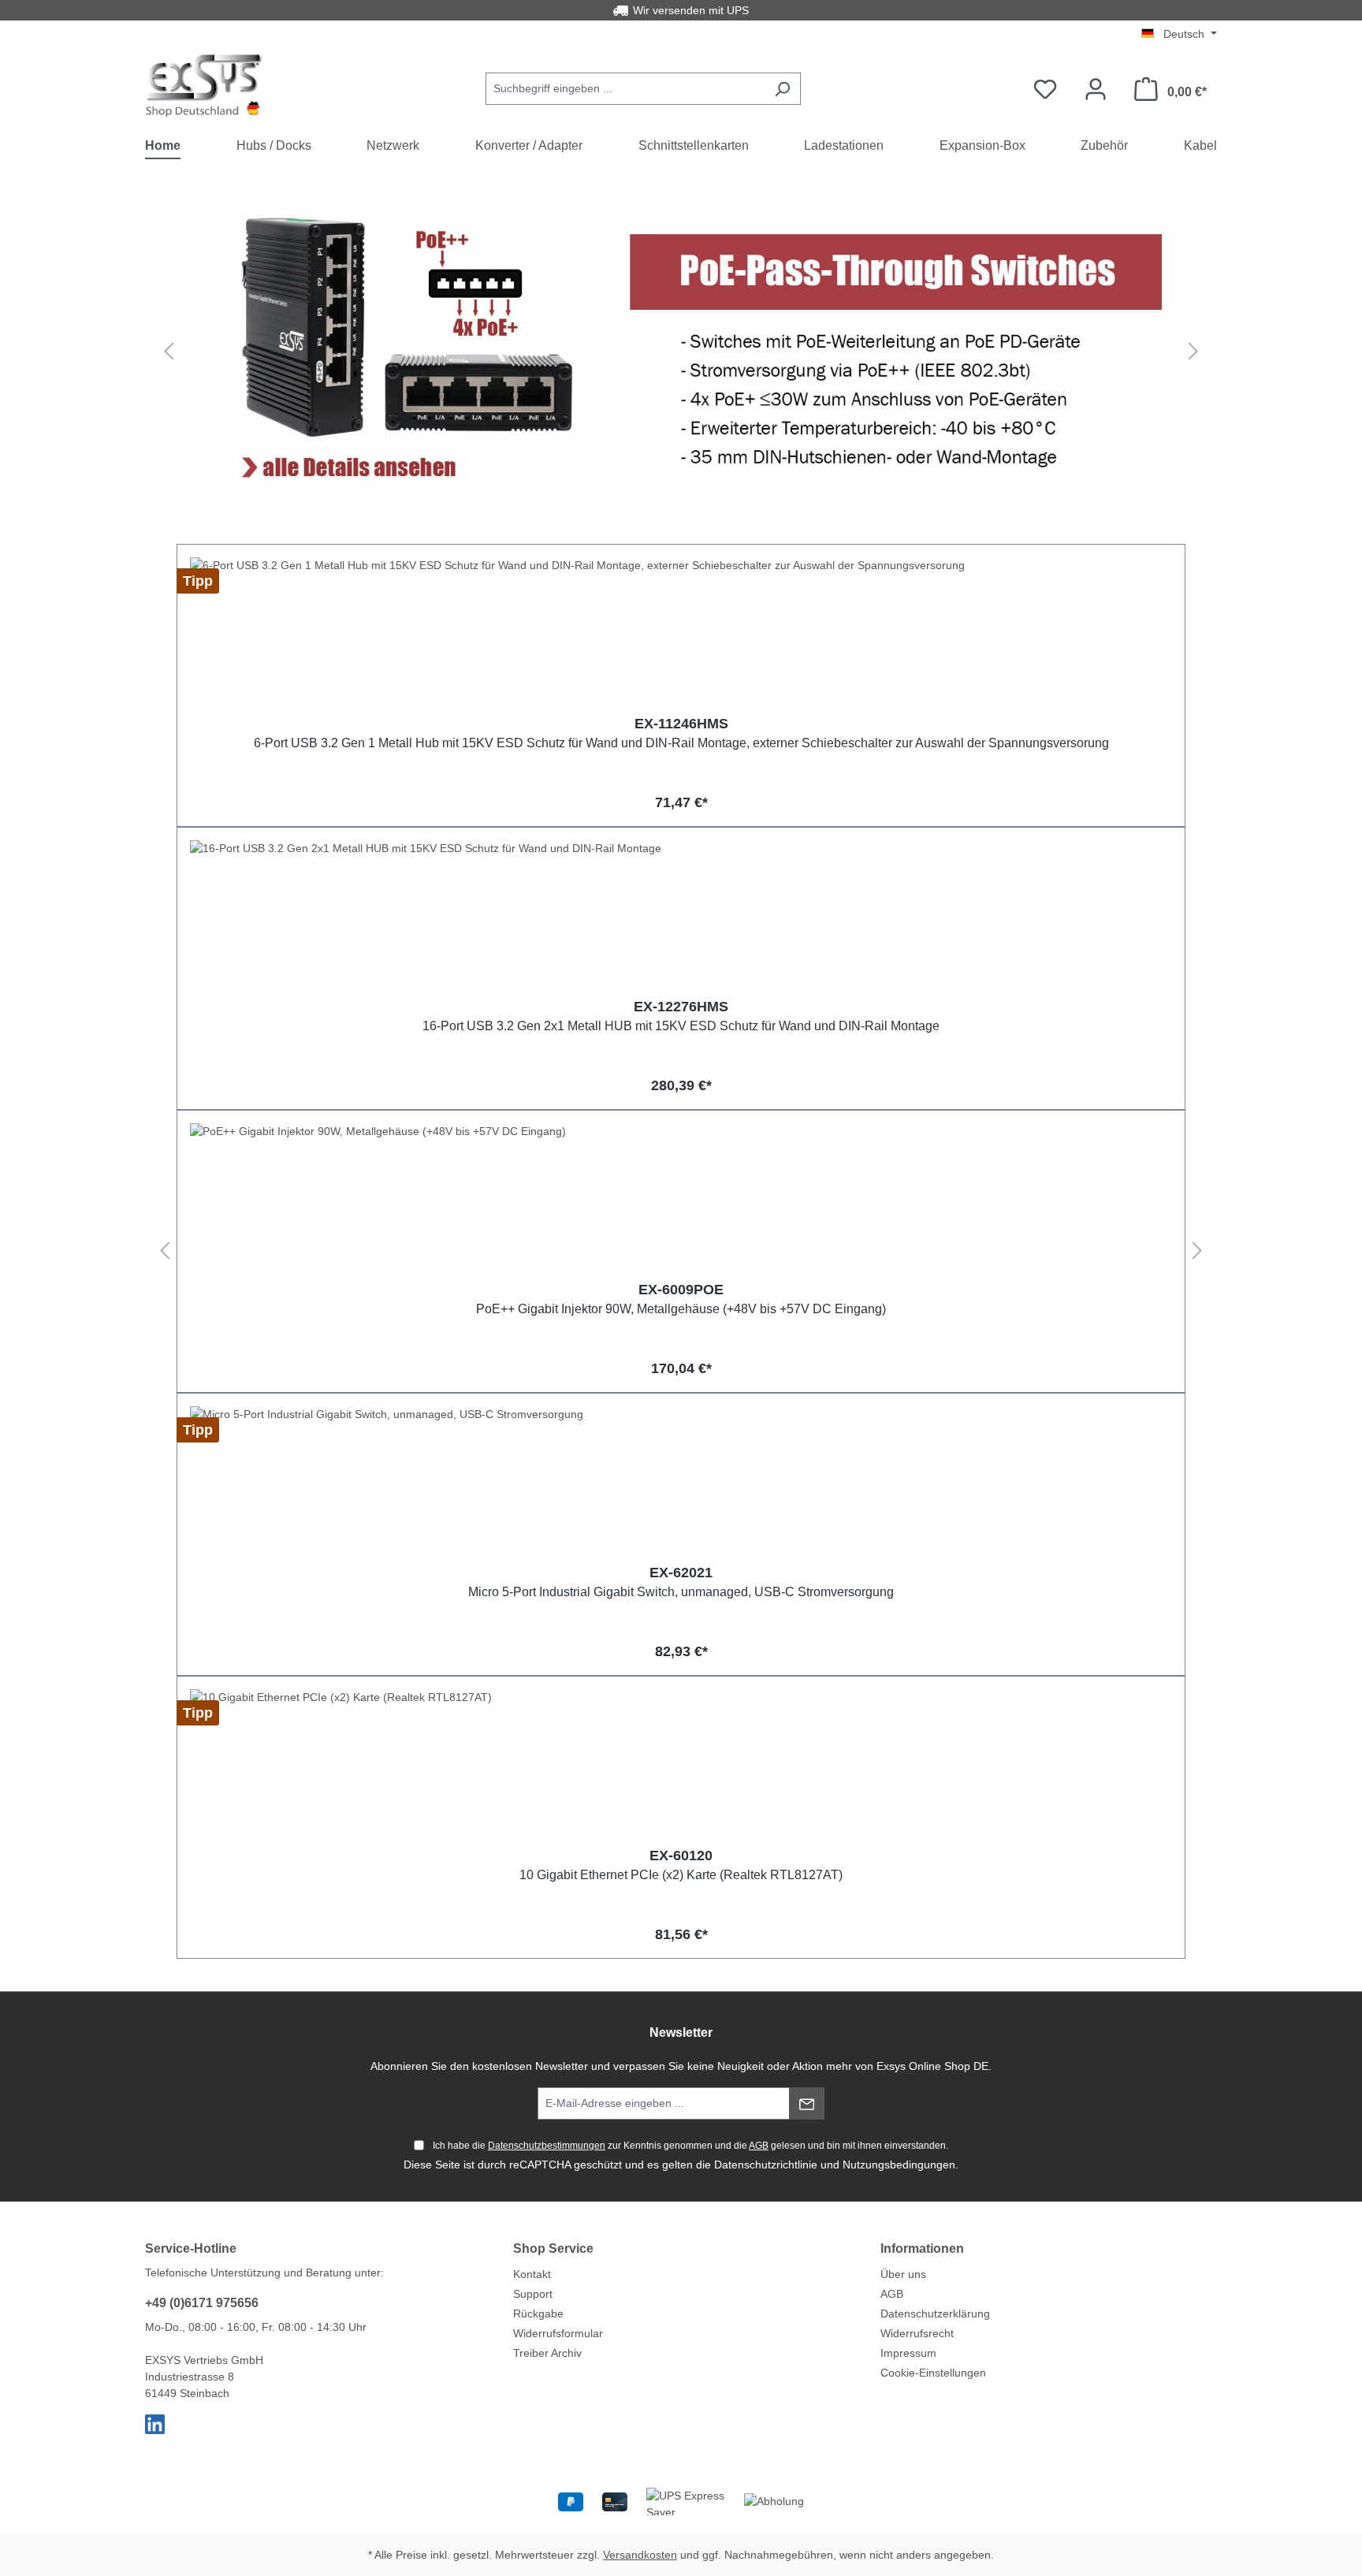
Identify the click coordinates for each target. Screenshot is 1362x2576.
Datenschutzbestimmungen (547, 2146)
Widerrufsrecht (917, 2333)
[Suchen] (782, 89)
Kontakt (532, 2274)
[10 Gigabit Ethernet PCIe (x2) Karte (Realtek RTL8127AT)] (681, 1768)
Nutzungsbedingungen (899, 2165)
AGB (759, 2146)
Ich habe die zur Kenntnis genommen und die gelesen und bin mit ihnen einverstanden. (690, 2146)
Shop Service (553, 2248)
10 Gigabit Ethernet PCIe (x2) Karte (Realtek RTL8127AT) (681, 1875)
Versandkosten (640, 2555)
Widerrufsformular (558, 2333)
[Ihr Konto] (1096, 89)
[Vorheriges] (169, 352)
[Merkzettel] (1045, 89)
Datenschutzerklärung (935, 2314)
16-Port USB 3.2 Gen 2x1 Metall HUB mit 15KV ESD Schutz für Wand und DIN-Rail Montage (681, 1026)
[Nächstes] (1193, 352)
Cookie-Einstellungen (933, 2373)
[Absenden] (807, 2103)
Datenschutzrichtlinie (766, 2165)
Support (533, 2294)
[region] (681, 351)
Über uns (903, 2274)
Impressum (908, 2353)
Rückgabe (538, 2314)
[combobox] (625, 89)
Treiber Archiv (547, 2353)
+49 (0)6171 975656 (202, 2303)
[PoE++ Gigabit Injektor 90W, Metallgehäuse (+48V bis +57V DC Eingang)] (681, 1202)
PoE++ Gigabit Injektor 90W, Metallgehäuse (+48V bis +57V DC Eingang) (681, 1309)
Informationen (922, 2248)
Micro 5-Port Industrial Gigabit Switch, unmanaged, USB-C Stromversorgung (681, 1592)
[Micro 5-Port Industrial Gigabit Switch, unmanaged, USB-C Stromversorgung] (681, 1485)
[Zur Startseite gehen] (204, 86)
